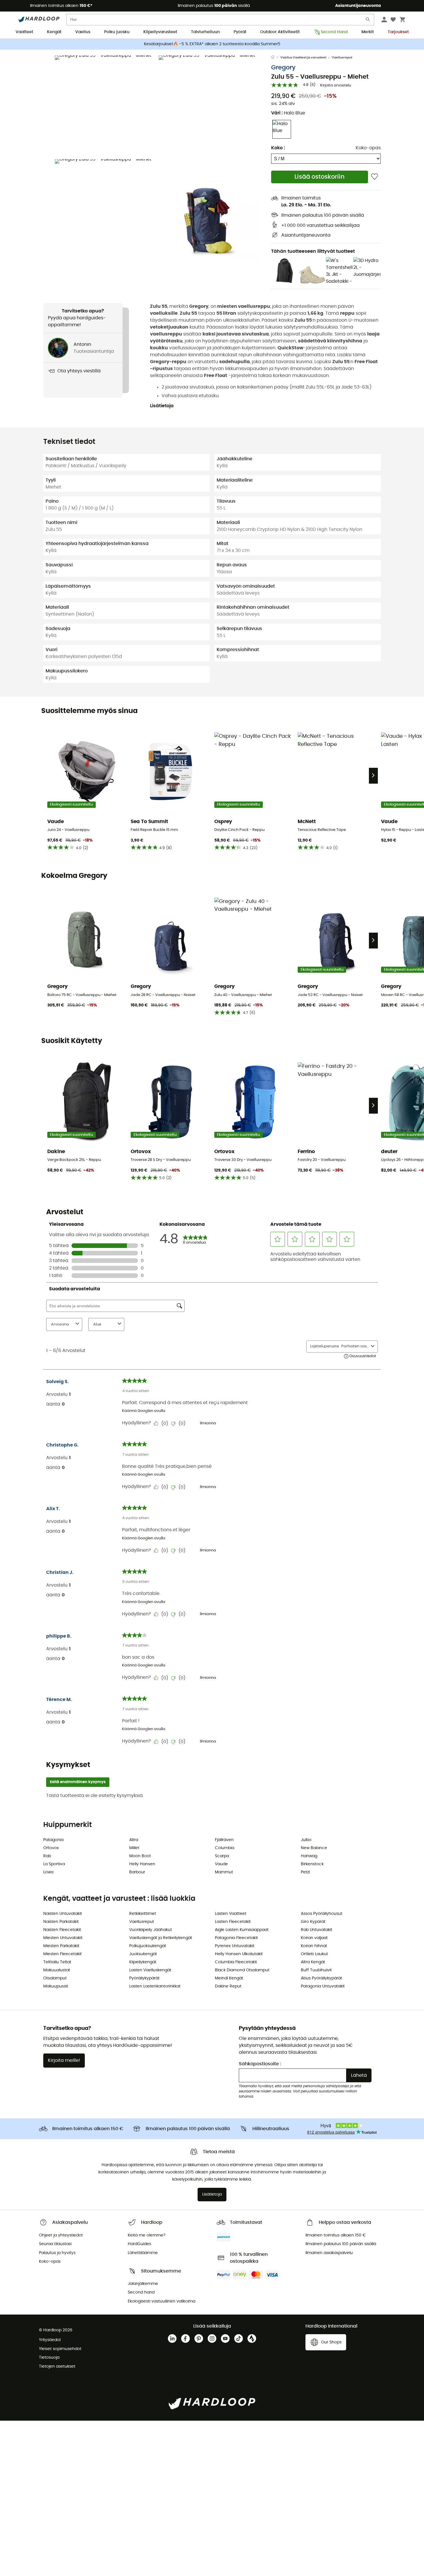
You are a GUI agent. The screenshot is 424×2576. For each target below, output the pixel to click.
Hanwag (309, 1856)
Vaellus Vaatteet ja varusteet (303, 57)
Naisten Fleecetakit (62, 1930)
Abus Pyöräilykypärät (321, 1978)
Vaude (221, 1864)
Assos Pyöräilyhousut (322, 1914)
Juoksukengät (143, 1954)
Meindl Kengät (229, 1978)
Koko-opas (368, 148)
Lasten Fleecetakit (233, 1922)
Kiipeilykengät (143, 1962)
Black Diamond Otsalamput (242, 1970)
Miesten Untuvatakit (63, 1938)
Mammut (224, 1872)
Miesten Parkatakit (61, 1946)
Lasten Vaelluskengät (150, 1970)
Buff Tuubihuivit (316, 1970)
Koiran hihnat (314, 1946)
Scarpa (222, 1856)
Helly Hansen (142, 1864)
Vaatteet (24, 32)
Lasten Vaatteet (231, 1914)
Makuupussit (56, 1986)
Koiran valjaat (314, 1938)
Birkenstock (312, 1864)
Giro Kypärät (313, 1922)
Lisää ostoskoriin (320, 177)
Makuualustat (57, 1970)
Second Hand (334, 32)
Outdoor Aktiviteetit (280, 32)
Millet (134, 1848)
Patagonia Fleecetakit (236, 1938)
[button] (105, 106)
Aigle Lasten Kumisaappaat (242, 1930)
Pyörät (240, 32)
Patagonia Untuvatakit (323, 1986)
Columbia (225, 1848)
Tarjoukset (398, 32)
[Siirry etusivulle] (276, 58)
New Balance (314, 1848)
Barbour (137, 1872)
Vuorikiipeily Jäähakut (151, 1930)
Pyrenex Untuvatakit (235, 1946)
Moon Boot (140, 1856)
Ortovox (51, 1848)
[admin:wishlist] (375, 177)
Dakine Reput (228, 1986)
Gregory (283, 68)
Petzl (305, 1872)
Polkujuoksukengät (148, 1946)
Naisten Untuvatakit (63, 1914)
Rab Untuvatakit (317, 1930)
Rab (47, 1856)
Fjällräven (224, 1840)
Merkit (368, 32)
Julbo (306, 1840)
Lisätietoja (162, 406)
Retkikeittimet (143, 1914)
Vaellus (83, 32)
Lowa (48, 1872)
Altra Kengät (313, 1962)
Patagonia (53, 1840)
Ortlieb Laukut (314, 1954)
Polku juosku (117, 32)
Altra (134, 1840)
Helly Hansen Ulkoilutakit (239, 1954)
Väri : (288, 113)
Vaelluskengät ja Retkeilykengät (161, 1938)
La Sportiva (54, 1864)
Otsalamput (55, 1978)
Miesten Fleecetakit (62, 1954)
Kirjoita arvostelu (336, 85)
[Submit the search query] (368, 21)
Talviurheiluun (205, 32)
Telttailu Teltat (57, 1962)
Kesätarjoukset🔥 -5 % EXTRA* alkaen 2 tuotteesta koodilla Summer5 (212, 44)
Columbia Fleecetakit (236, 1962)
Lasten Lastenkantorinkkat (155, 1986)
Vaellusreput (342, 57)
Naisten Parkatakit (61, 1922)
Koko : (278, 148)
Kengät (54, 32)
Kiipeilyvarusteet (160, 32)
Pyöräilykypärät (144, 1978)
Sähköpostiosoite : (260, 2064)
